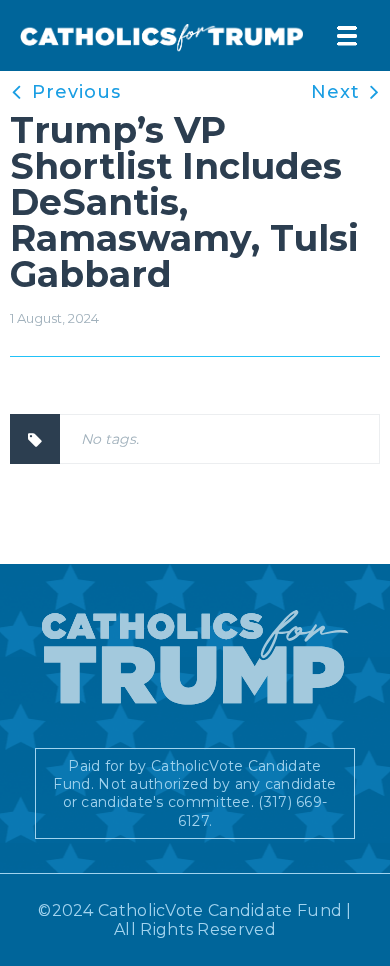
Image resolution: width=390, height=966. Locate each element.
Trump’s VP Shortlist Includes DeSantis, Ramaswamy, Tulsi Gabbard (184, 202)
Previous (76, 92)
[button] (347, 36)
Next (335, 92)
